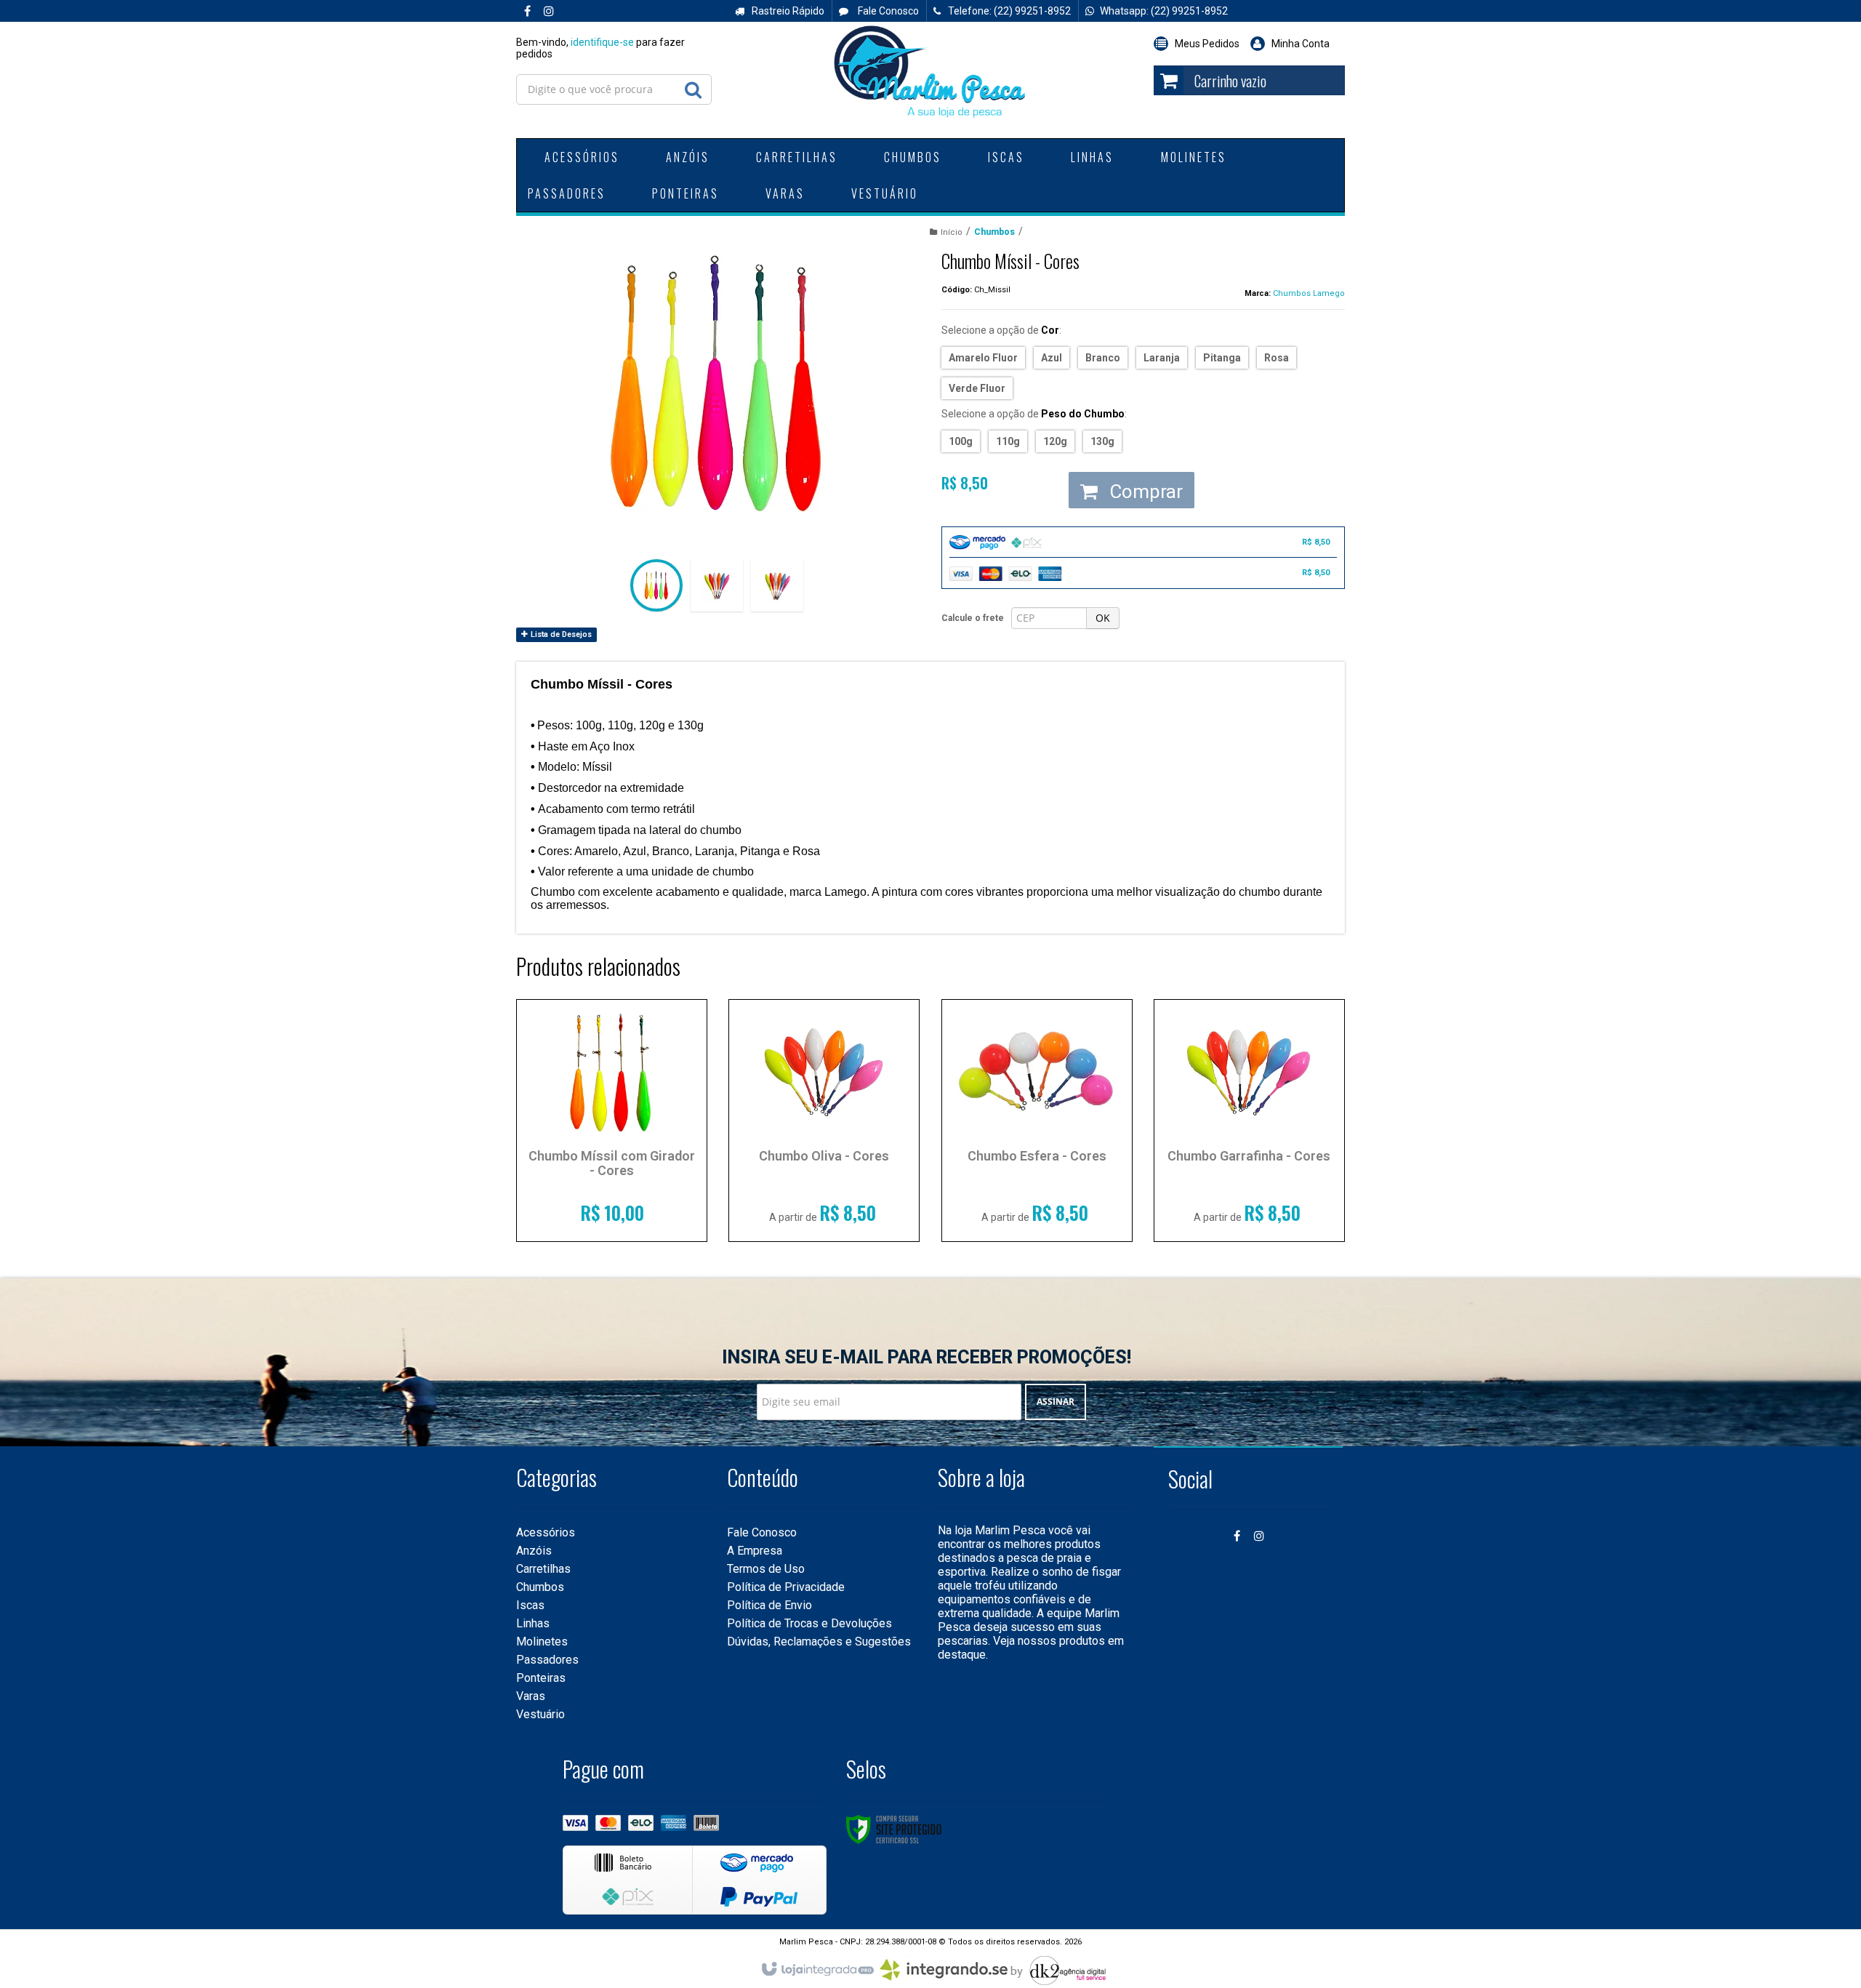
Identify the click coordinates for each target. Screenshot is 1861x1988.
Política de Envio (769, 1605)
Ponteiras (541, 1678)
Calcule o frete (973, 618)
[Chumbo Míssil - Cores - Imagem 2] (717, 585)
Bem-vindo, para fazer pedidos (600, 48)
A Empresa (755, 1551)
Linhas (533, 1623)
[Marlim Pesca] (930, 73)
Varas (531, 1696)
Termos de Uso (766, 1569)
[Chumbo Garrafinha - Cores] (1249, 1121)
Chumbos (994, 232)
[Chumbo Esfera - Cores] (1037, 1121)
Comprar (1144, 492)
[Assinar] (1056, 1402)
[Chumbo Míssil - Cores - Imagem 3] (777, 585)
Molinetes (542, 1642)
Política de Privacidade (786, 1587)
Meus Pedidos (1207, 44)
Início (952, 232)
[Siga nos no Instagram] (549, 12)
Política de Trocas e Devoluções (809, 1623)
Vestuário (540, 1714)
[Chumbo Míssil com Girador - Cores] (612, 1121)
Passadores (547, 1660)
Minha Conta (1301, 44)
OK (1103, 618)
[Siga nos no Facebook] (527, 12)
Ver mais (612, 1206)
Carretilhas (543, 1569)
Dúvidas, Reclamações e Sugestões (819, 1642)
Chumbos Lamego (1309, 293)
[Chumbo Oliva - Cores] (824, 1121)
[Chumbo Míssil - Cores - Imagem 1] (656, 585)
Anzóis (534, 1551)
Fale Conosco (887, 11)
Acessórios (546, 1532)
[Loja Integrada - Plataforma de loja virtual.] (817, 1970)
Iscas (530, 1605)
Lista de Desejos (560, 634)
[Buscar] (693, 86)
